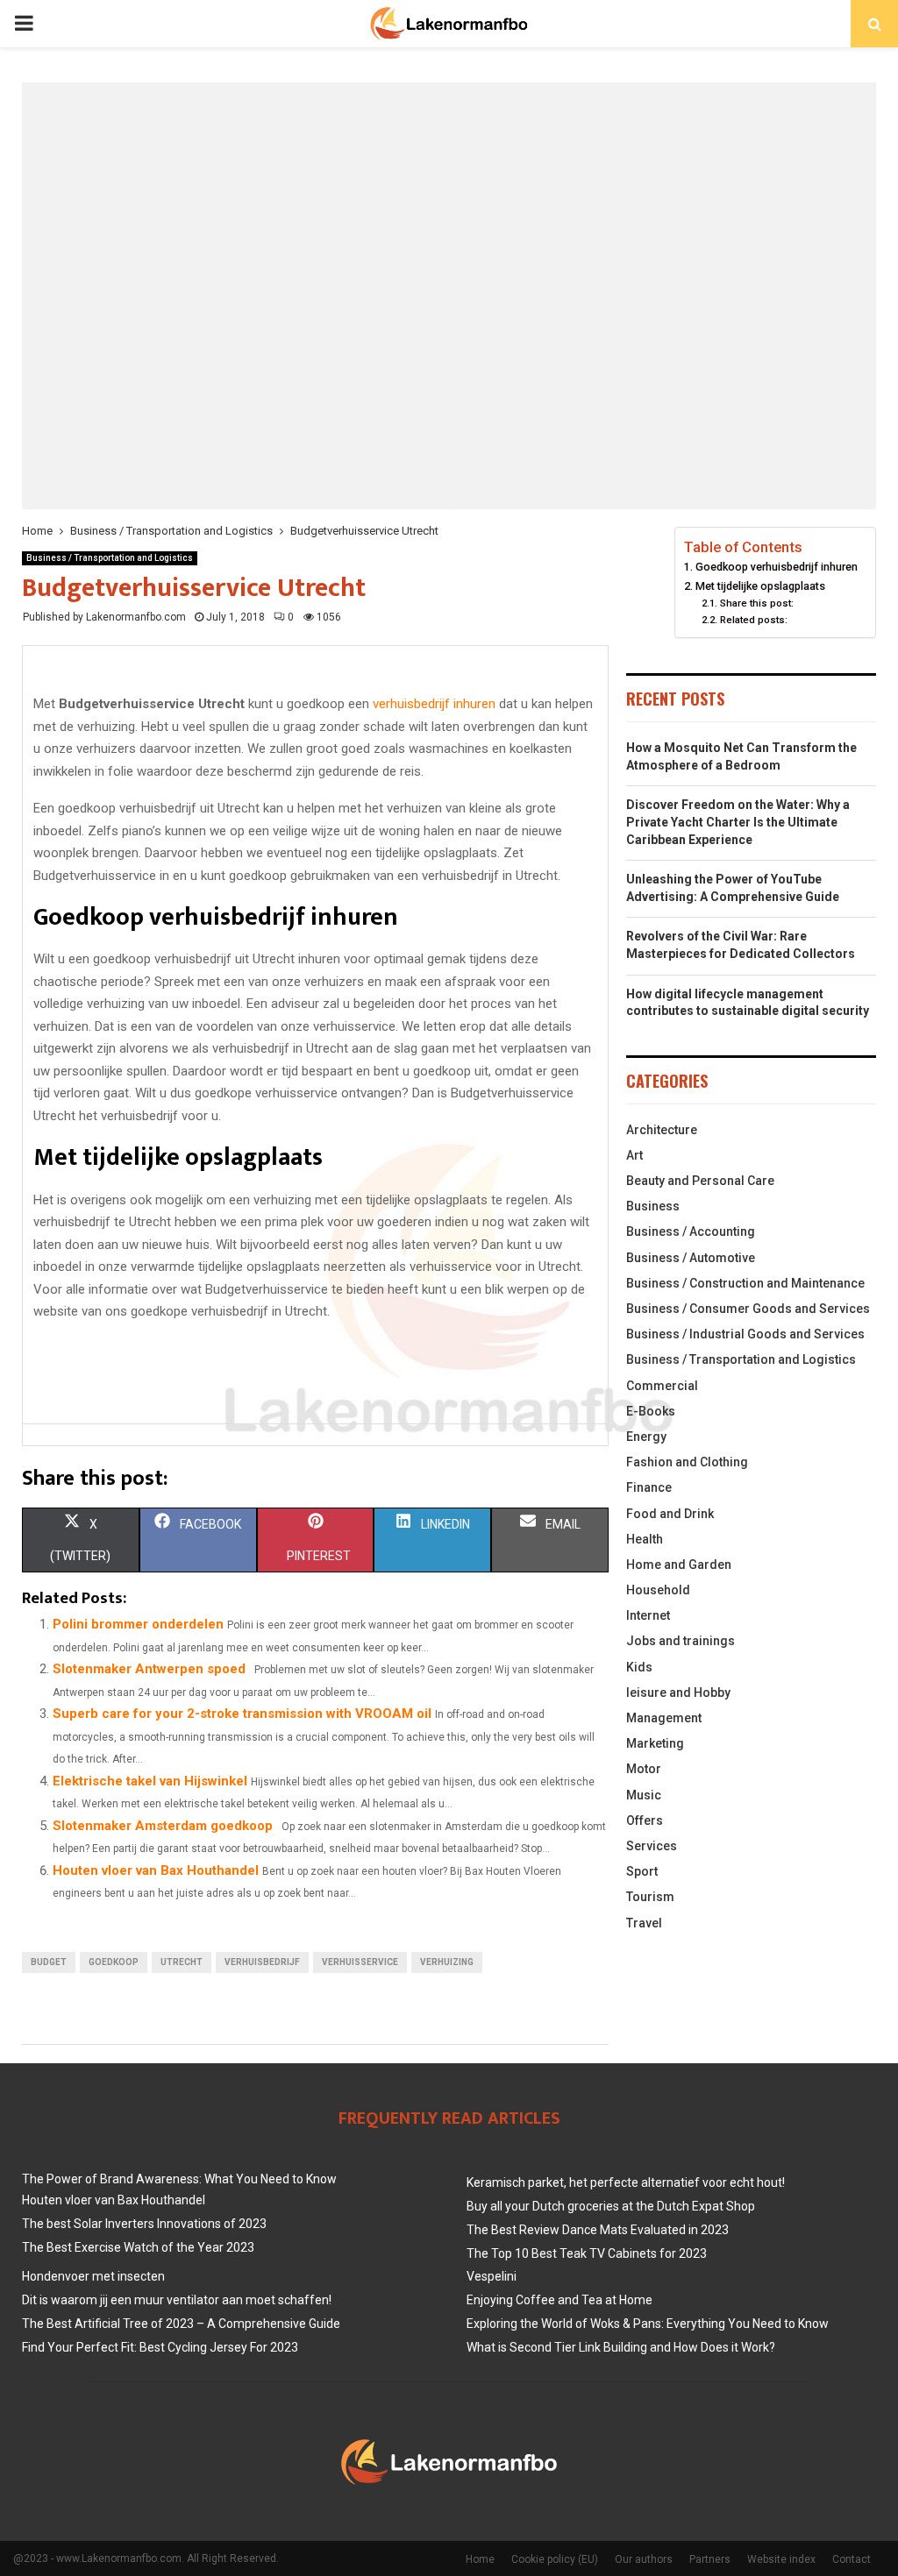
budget (49, 1962)
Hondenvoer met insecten (93, 2276)
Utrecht (182, 1962)
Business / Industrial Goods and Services (745, 1334)
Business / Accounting (691, 1231)
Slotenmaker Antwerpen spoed (149, 1669)
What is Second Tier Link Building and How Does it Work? (621, 2347)
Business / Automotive (691, 1258)
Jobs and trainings (681, 1641)
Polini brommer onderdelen (138, 1624)
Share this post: (756, 603)
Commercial (662, 1386)
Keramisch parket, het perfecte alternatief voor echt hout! (626, 2182)
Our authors (644, 2559)
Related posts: (753, 620)
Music (644, 1795)
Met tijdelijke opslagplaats (760, 586)
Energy (646, 1437)
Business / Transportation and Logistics (110, 558)
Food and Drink (670, 1514)
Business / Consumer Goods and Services (748, 1309)
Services (652, 1846)
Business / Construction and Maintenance (745, 1283)
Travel (644, 1923)
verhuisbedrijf (262, 1962)
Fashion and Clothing (687, 1462)
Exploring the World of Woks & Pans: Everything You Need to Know (648, 2324)
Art (634, 1155)
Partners (710, 2559)
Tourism (650, 1897)
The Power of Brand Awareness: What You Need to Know (179, 2179)
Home (480, 2559)
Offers (645, 1820)
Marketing (655, 1743)
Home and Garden (679, 1565)
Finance (649, 1487)
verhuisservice (360, 1962)
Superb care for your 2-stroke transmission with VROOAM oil (242, 1714)
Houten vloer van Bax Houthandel (156, 1870)
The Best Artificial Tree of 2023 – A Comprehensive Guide (181, 2324)
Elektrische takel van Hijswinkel (150, 1781)
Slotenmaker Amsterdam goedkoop (163, 1826)
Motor (644, 1769)
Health (645, 1539)
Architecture (662, 1130)
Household (658, 1590)
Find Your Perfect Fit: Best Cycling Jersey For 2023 (160, 2347)
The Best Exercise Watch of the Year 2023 (138, 2247)
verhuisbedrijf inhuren (434, 704)
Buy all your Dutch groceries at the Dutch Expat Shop (611, 2206)
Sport (642, 1871)
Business (653, 1206)
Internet (648, 1615)
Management (664, 1718)
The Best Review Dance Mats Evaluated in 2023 (598, 2230)
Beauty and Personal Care (700, 1181)
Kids (639, 1667)
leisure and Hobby (678, 1692)
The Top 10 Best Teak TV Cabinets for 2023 (587, 2253)
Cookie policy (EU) (555, 2559)
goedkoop (114, 1962)
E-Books (651, 1411)
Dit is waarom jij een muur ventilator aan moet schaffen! (177, 2300)
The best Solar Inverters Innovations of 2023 (144, 2224)
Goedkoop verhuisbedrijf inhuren (777, 567)
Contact (852, 2559)
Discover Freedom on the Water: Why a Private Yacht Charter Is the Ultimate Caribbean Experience (738, 822)
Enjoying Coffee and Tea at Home (559, 2300)
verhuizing (447, 1962)
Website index (781, 2559)
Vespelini (492, 2276)
